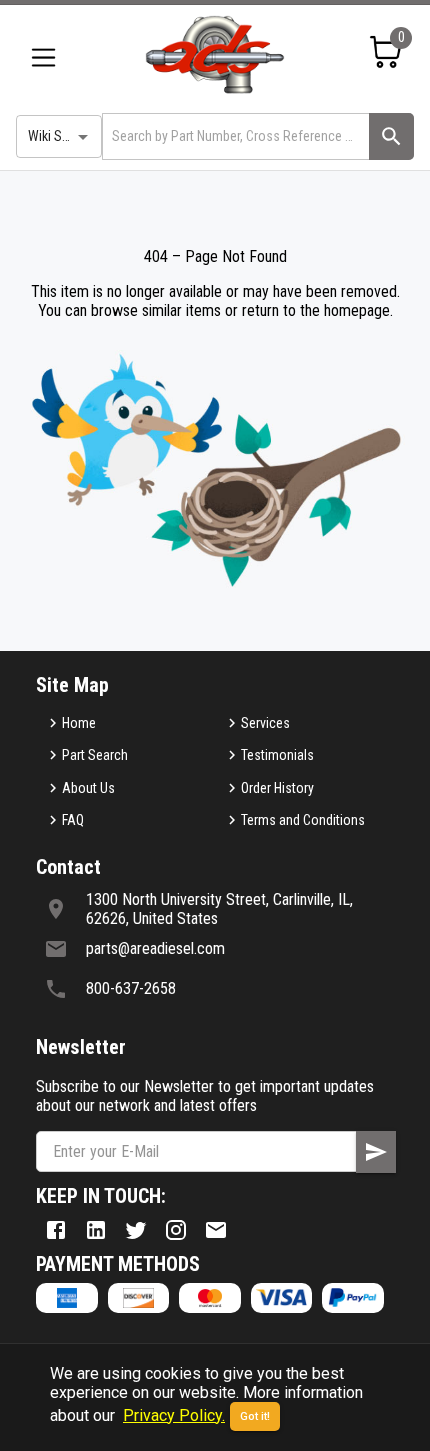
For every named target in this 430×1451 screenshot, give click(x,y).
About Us (88, 788)
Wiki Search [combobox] (61, 136)
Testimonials (277, 755)
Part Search (95, 755)
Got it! (255, 1416)
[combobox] (234, 136)
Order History (277, 788)
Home (79, 723)
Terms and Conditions (303, 820)
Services (265, 723)
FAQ (73, 820)
